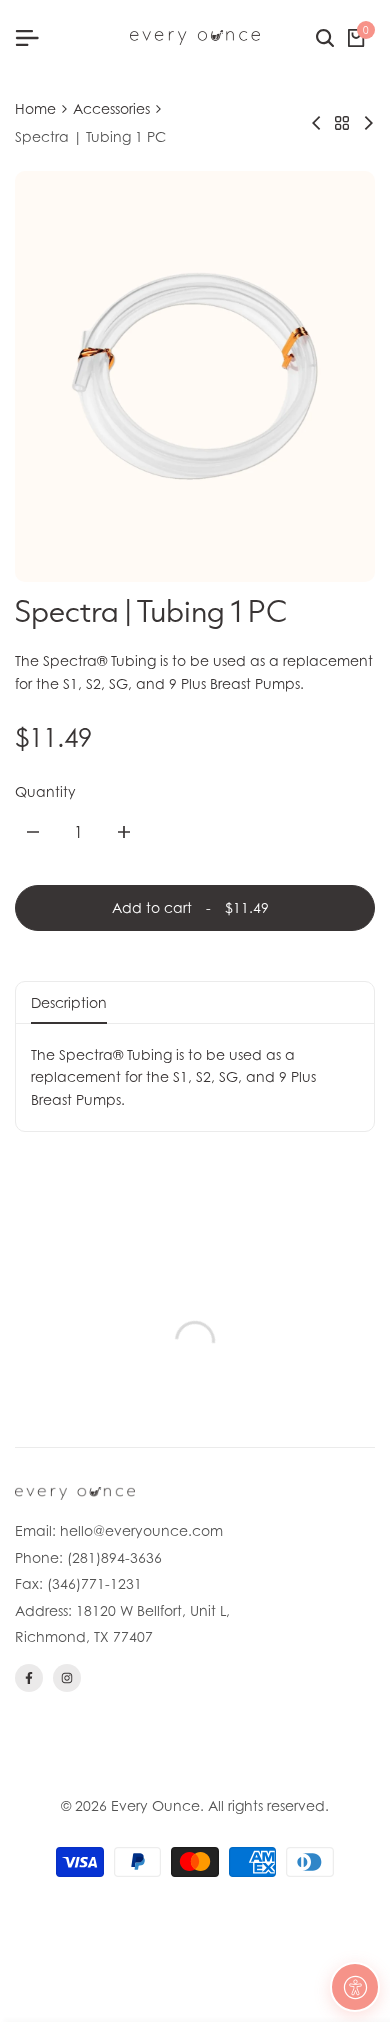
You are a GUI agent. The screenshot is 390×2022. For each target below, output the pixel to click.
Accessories (111, 108)
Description (69, 1002)
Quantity (45, 791)
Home (35, 108)
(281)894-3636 (114, 1557)
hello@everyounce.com (141, 1530)
